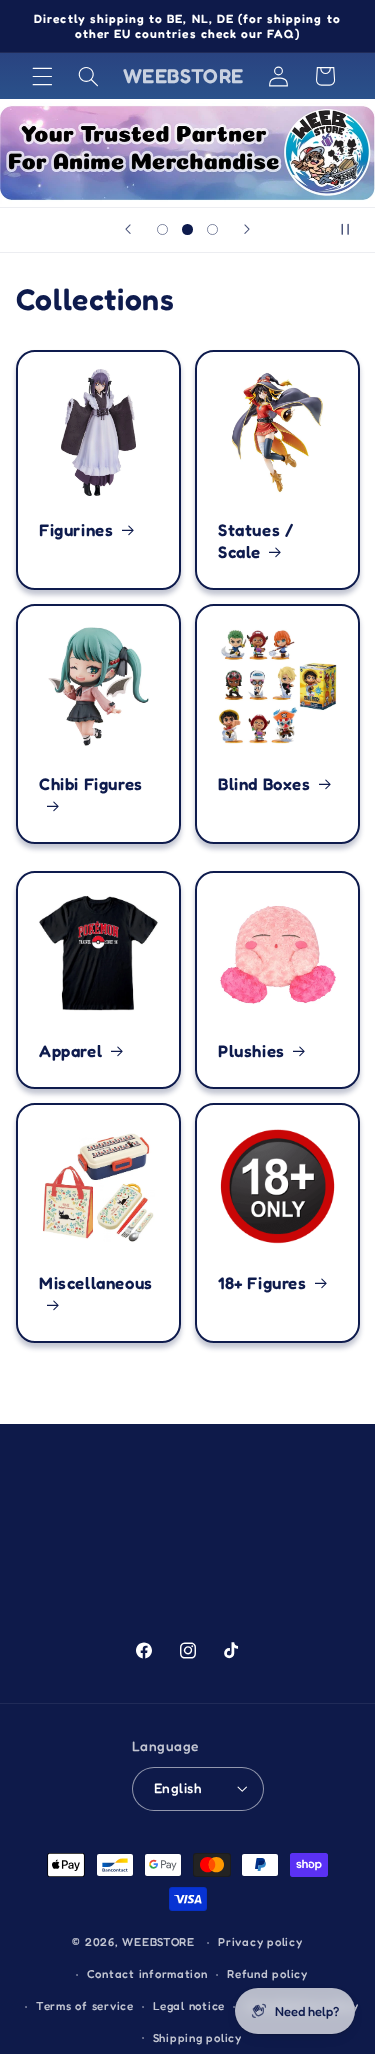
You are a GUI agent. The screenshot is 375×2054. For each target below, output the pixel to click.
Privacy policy (260, 1942)
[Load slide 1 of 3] (162, 229)
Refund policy (267, 1974)
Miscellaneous (96, 1283)
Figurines (76, 530)
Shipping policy (197, 2038)
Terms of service (85, 2006)
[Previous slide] (128, 230)
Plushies (251, 1051)
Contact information (147, 1974)
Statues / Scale (255, 541)
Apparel (70, 1051)
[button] (42, 76)
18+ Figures (262, 1283)
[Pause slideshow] (353, 230)
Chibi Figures (91, 784)
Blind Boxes (264, 784)
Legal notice (189, 2006)
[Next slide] (247, 230)
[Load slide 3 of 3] (212, 229)
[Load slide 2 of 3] (187, 229)
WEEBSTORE (158, 1942)
